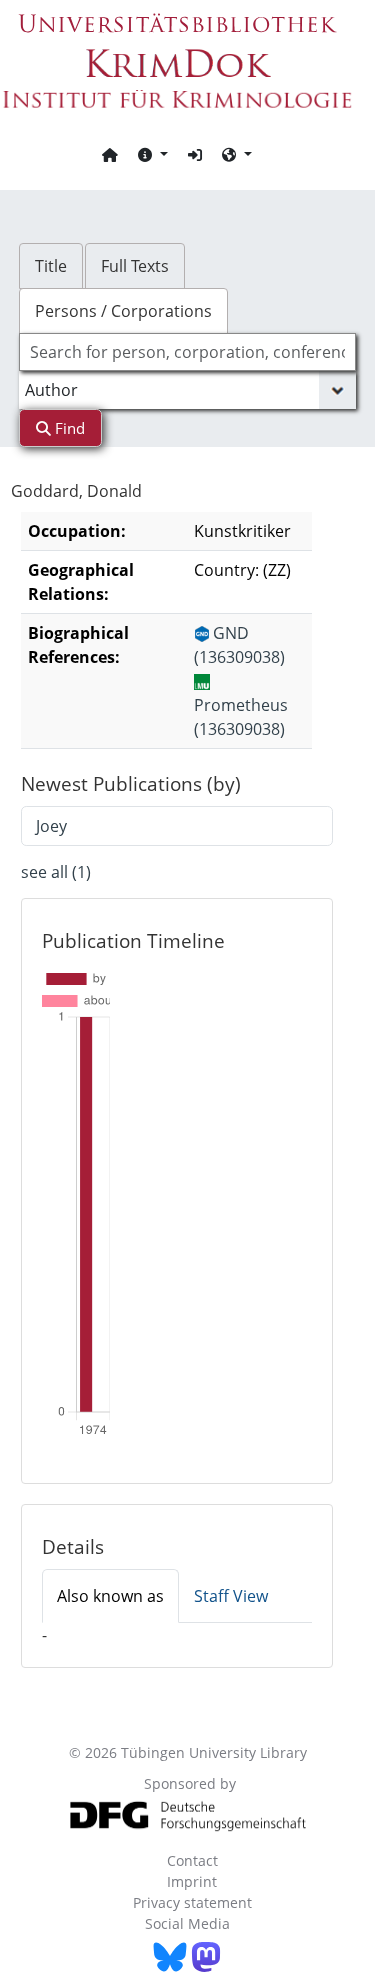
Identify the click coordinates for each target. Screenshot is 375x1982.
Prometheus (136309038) (241, 717)
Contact (192, 1860)
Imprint (192, 1881)
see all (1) (56, 872)
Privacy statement (192, 1902)
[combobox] (188, 352)
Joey (51, 826)
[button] (153, 154)
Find (68, 428)
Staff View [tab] (231, 1596)
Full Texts (135, 266)
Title (51, 266)
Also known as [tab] (110, 1596)
